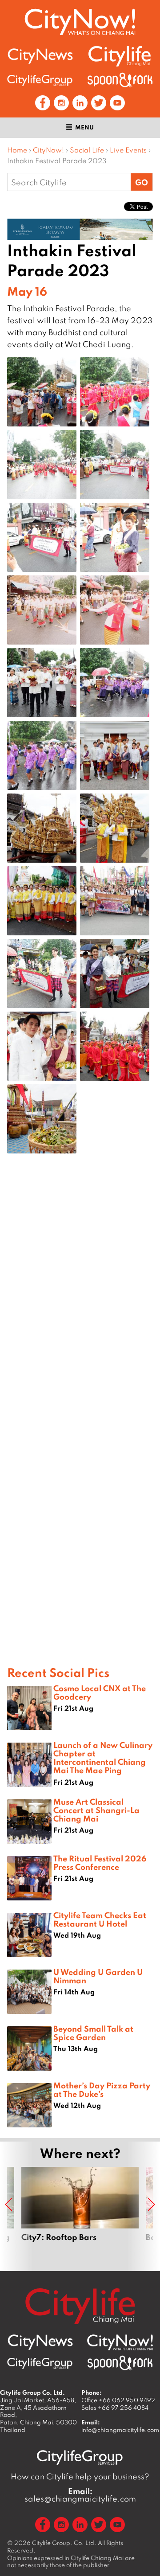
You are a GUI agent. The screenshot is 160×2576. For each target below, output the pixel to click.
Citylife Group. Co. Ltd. (64, 2543)
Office (118, 2400)
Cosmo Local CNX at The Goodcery (100, 1692)
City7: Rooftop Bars (80, 2214)
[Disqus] (80, 1302)
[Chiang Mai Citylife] (120, 56)
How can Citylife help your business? (80, 2476)
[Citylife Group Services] (40, 80)
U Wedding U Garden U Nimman (98, 1976)
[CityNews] (40, 56)
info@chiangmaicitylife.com (120, 2430)
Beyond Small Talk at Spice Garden (93, 2033)
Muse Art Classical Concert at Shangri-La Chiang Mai (96, 1810)
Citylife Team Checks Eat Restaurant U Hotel (100, 1919)
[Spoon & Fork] (120, 80)
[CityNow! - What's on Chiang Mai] (80, 22)
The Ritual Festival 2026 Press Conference (100, 1863)
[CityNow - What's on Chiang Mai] (120, 2342)
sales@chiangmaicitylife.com (80, 2495)
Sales (115, 2408)
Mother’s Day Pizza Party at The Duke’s (102, 2089)
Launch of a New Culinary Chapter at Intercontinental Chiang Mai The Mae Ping (103, 1758)
